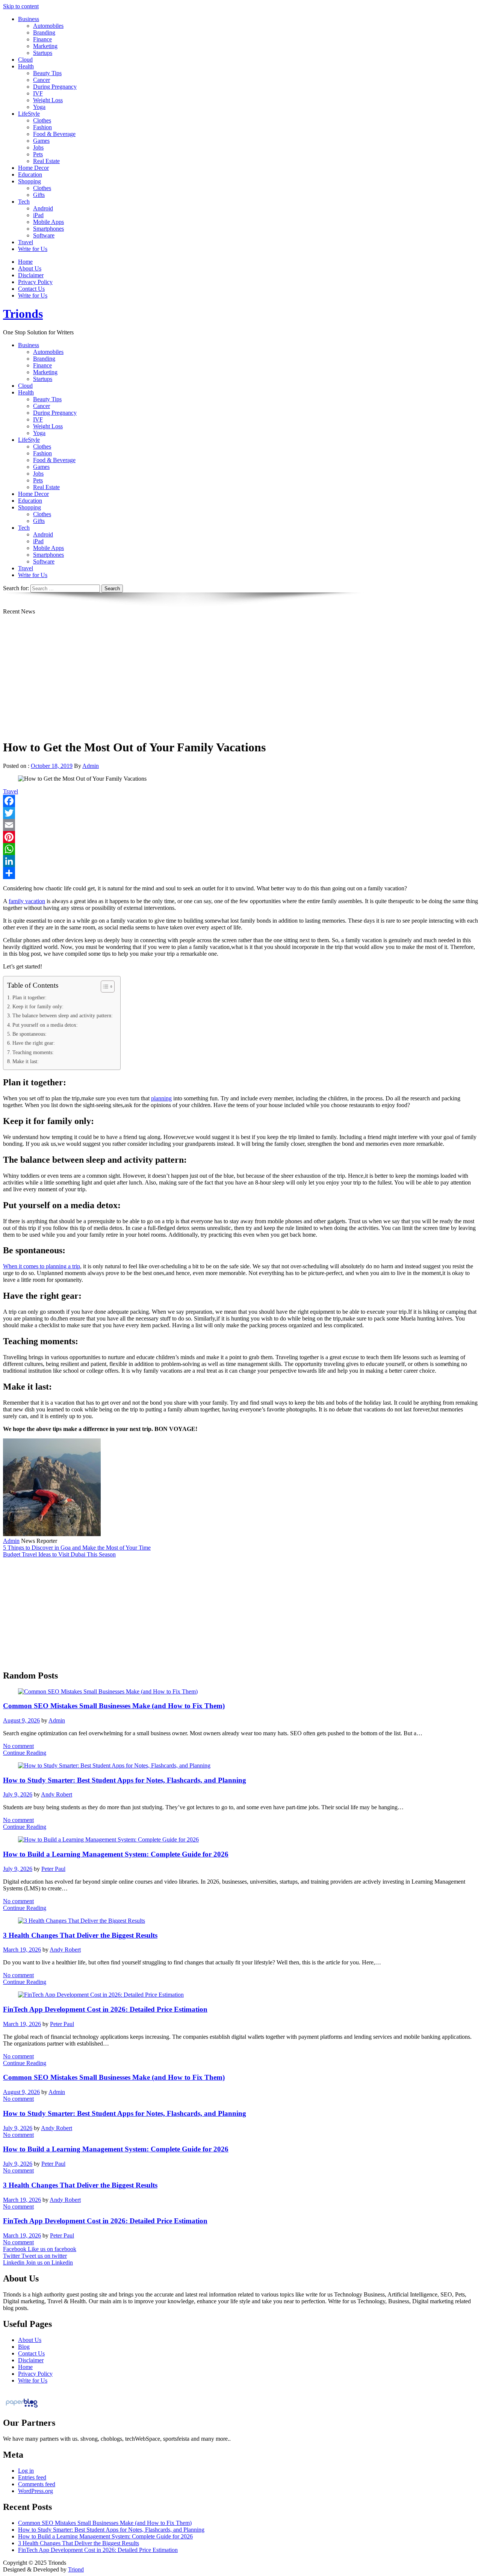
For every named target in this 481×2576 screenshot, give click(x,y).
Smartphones (48, 229)
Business (29, 19)
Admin (91, 766)
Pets (38, 154)
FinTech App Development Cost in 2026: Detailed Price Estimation (105, 2009)
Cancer (42, 80)
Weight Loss (48, 100)
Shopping (29, 181)
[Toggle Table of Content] (104, 987)
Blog (24, 2347)
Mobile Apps (48, 222)
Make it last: (26, 1061)
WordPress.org (36, 2491)
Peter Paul (53, 1869)
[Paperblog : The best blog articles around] (22, 2407)
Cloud (25, 60)
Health (26, 66)
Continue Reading (25, 1753)
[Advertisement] (240, 680)
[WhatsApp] (240, 849)
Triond (76, 2569)
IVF (38, 93)
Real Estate (46, 161)
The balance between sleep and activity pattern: (63, 1015)
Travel (26, 242)
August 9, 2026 (21, 1720)
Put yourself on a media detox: (45, 1025)
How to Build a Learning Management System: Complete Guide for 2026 (116, 1854)
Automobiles (48, 26)
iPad (38, 215)
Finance (42, 39)
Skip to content (21, 6)
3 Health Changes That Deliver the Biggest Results (80, 1935)
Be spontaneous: (29, 1034)
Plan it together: (29, 997)
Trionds (23, 314)
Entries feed (32, 2477)
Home (25, 262)
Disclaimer (31, 275)
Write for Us (33, 249)
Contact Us (31, 289)
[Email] (240, 825)
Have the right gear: (34, 1043)
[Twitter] (240, 813)
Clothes (42, 120)
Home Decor (33, 168)
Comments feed (37, 2484)
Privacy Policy (35, 282)
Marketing (45, 46)
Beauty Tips (47, 73)
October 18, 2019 (52, 766)
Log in (26, 2471)
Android (43, 208)
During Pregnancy (55, 87)
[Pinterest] (240, 837)
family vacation (27, 901)
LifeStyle (29, 114)
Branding (44, 32)
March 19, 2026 (22, 1950)
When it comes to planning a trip (42, 1266)
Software (44, 235)
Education (30, 175)
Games (41, 141)
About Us (30, 268)
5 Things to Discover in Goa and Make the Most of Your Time (77, 1548)
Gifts (39, 195)
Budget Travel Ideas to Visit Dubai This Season (59, 1554)
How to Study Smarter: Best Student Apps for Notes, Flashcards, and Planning (125, 1780)
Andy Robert (57, 1794)
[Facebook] (240, 801)
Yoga (39, 107)
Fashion (42, 127)
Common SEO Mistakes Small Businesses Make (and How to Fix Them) (114, 1706)
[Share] (240, 873)
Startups (43, 53)
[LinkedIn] (240, 861)
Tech (24, 202)
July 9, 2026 (18, 1794)
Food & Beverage (54, 134)
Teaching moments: (33, 1052)
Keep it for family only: (38, 1006)
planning (161, 1098)
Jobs (38, 147)
